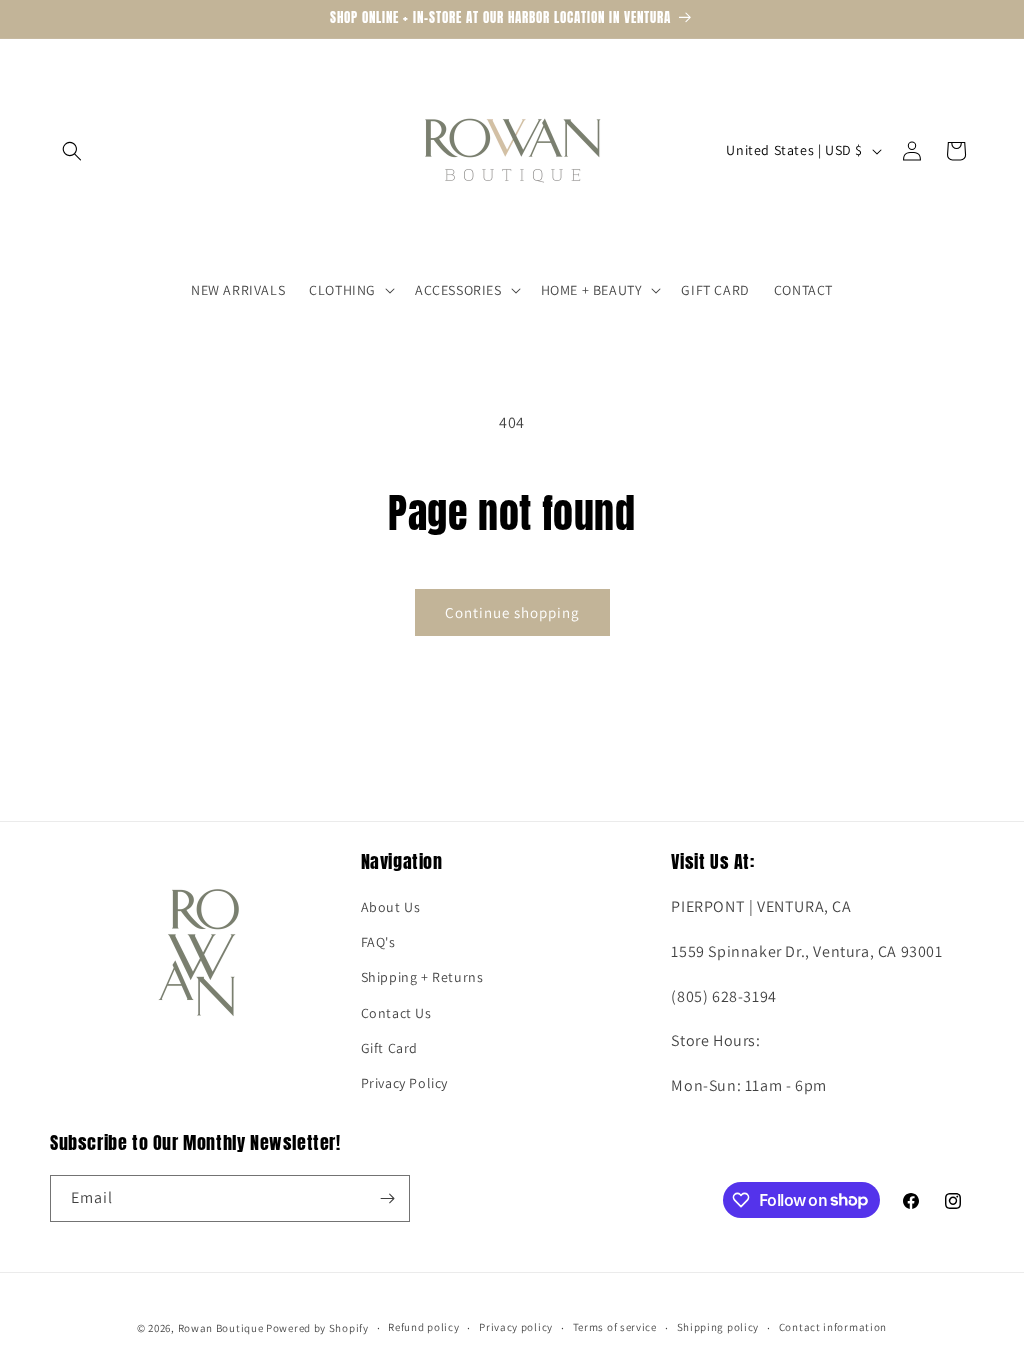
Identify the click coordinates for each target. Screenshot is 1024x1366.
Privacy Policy (404, 1083)
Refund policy (423, 1327)
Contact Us (396, 1013)
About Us (391, 907)
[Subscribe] (387, 1198)
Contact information (833, 1327)
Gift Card (389, 1048)
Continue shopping (512, 612)
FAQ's (378, 942)
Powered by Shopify (317, 1328)
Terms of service (615, 1327)
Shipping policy (718, 1327)
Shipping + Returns (422, 977)
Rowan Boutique (221, 1328)
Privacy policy (516, 1327)
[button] (72, 151)
